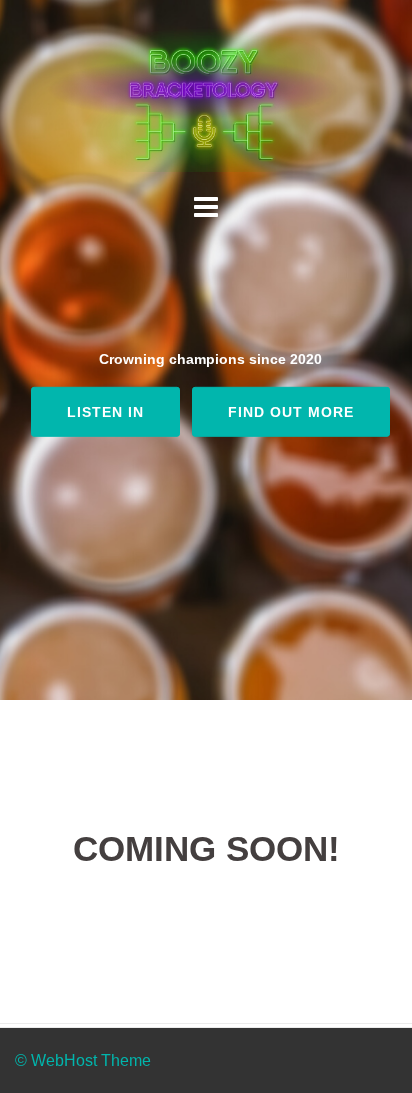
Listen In (105, 412)
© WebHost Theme (83, 1060)
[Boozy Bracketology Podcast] (206, 94)
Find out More (291, 412)
